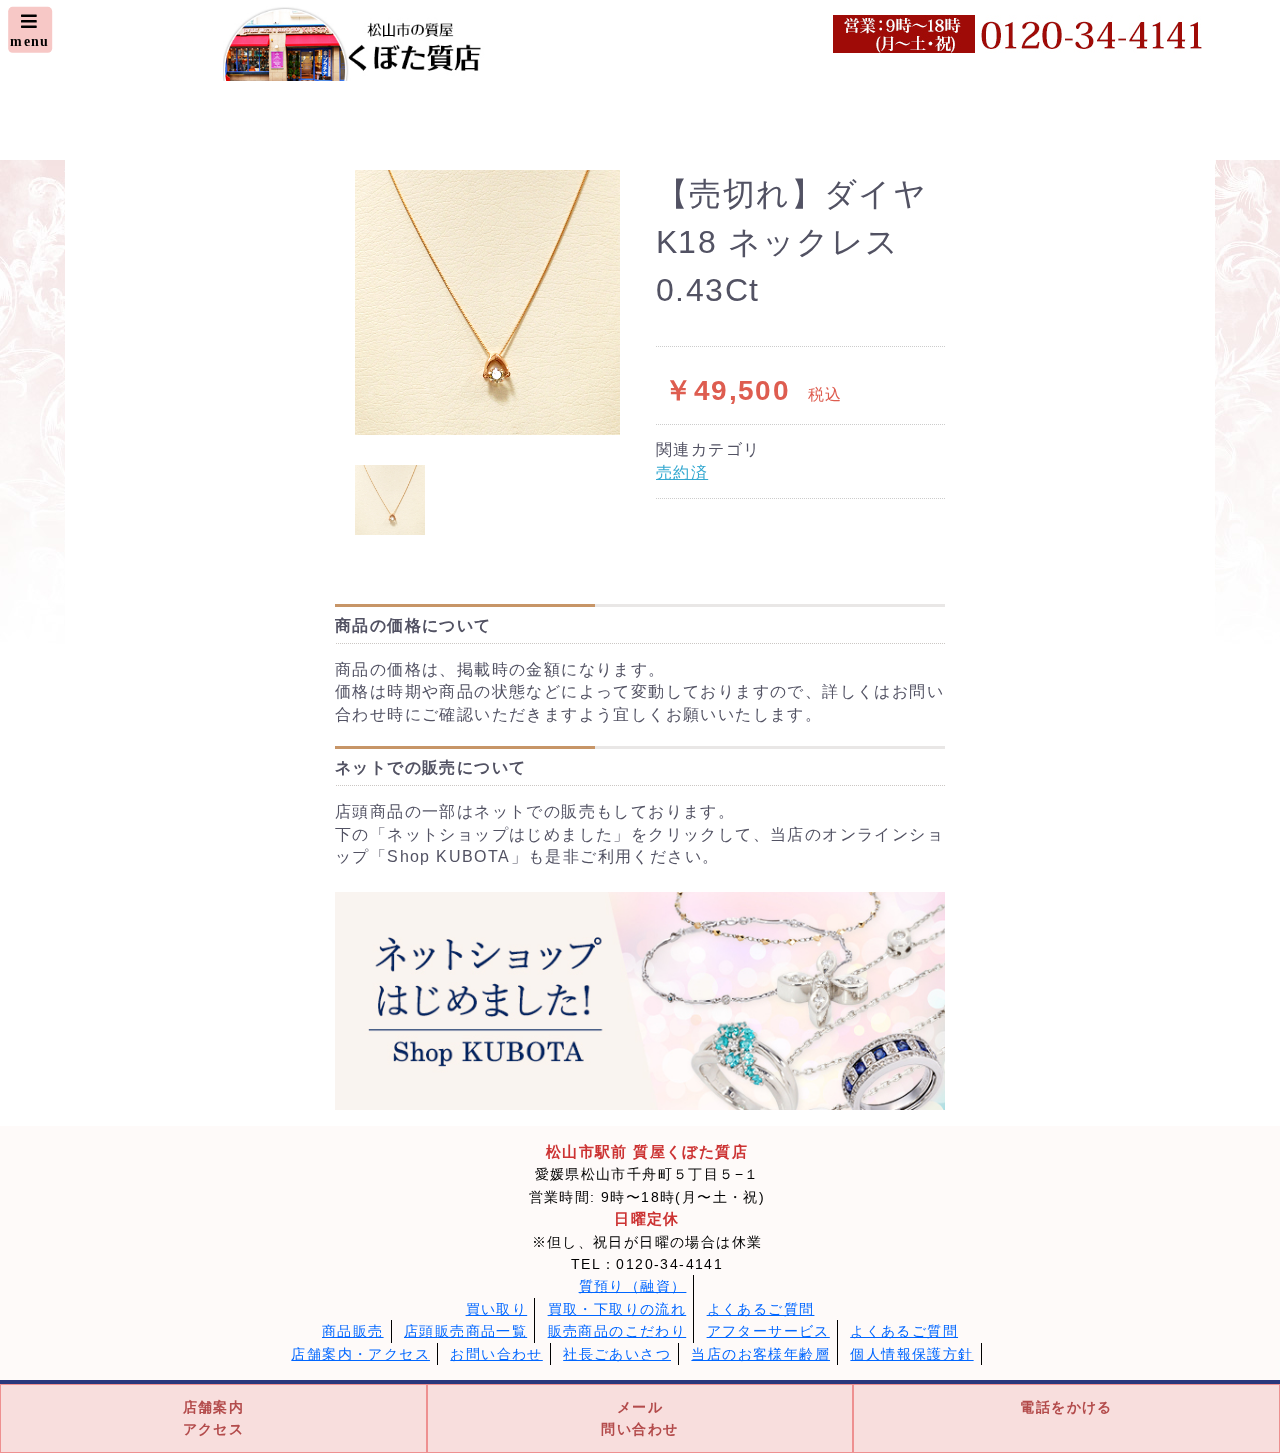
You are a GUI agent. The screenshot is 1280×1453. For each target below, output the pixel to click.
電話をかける (1066, 1407)
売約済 (682, 472)
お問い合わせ (496, 1354)
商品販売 (353, 1331)
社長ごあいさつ (617, 1354)
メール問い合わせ (639, 1418)
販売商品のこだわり (617, 1331)
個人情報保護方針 (911, 1354)
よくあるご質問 (761, 1309)
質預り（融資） (633, 1286)
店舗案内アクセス (214, 1418)
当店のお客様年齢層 (760, 1354)
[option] (487, 302)
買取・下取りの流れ (617, 1309)
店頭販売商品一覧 (465, 1331)
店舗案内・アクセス (360, 1354)
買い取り (497, 1309)
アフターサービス (768, 1331)
